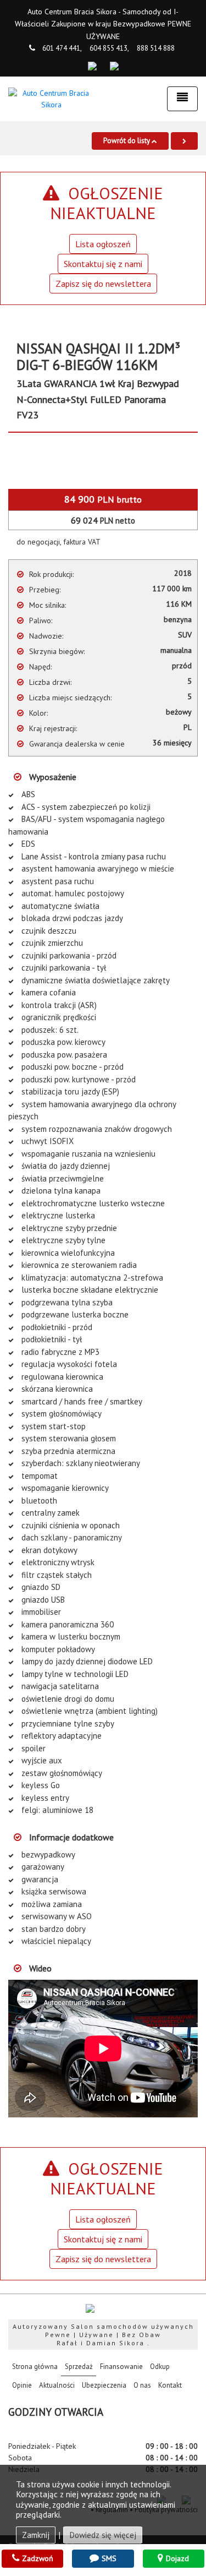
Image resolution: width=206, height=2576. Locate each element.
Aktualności (57, 2385)
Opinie (22, 2385)
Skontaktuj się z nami (103, 264)
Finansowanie (121, 2367)
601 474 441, (62, 48)
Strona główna (37, 2366)
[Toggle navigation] (182, 99)
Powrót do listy (127, 141)
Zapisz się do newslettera (103, 284)
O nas (142, 2385)
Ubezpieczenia (104, 2385)
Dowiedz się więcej (103, 2535)
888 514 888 (156, 48)
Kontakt (170, 2385)
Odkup (160, 2367)
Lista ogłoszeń (103, 244)
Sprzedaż (79, 2367)
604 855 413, (109, 48)
